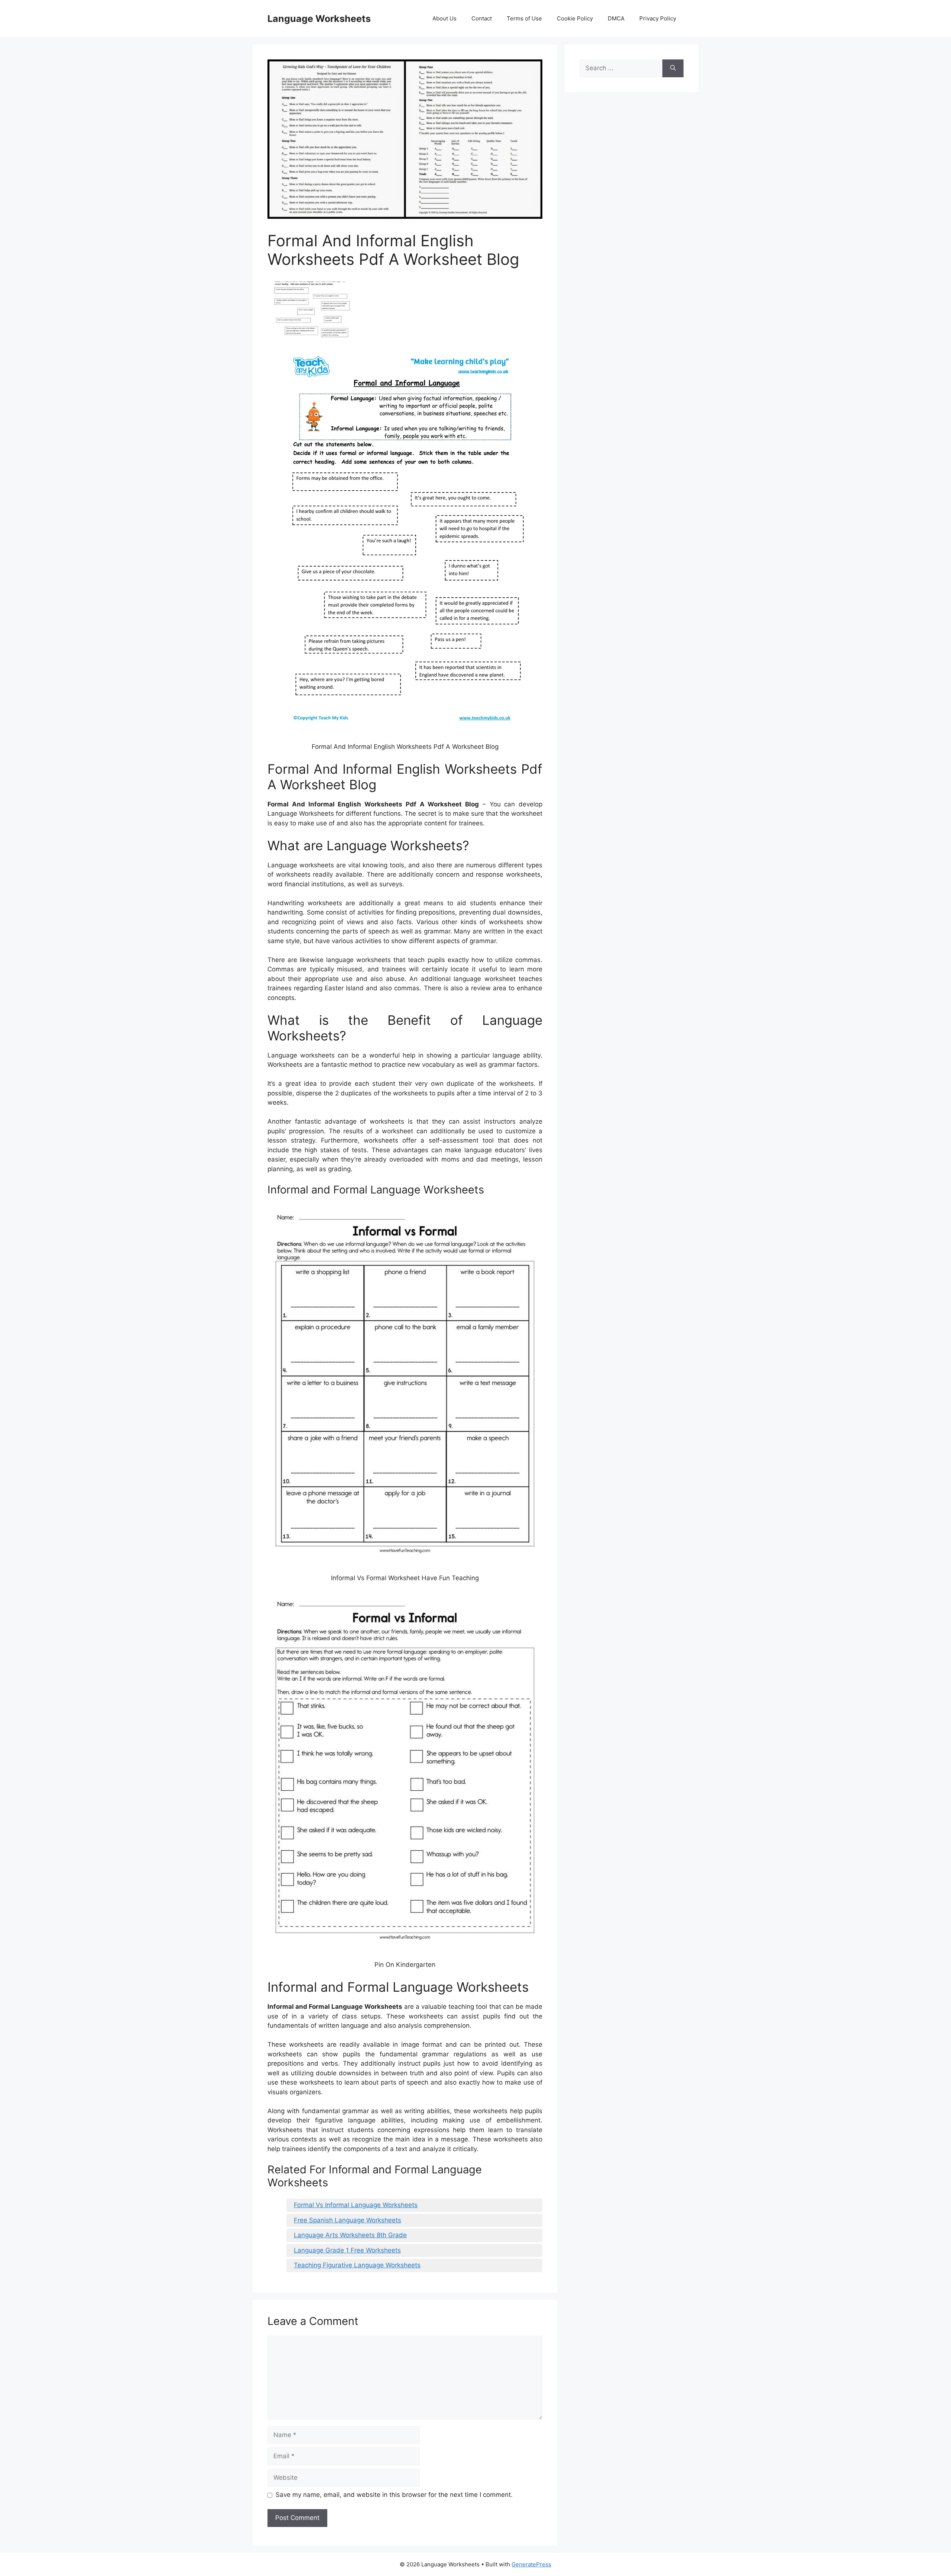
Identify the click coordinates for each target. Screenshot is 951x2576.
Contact (482, 18)
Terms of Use (524, 18)
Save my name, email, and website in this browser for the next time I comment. (394, 2495)
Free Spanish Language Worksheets (348, 2220)
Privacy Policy (658, 18)
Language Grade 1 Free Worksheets (347, 2250)
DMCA (616, 18)
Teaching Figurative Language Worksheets (357, 2265)
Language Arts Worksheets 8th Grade (350, 2235)
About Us (444, 18)
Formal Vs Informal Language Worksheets (356, 2205)
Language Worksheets (319, 19)
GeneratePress (531, 2564)
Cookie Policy (575, 18)
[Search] (673, 68)
